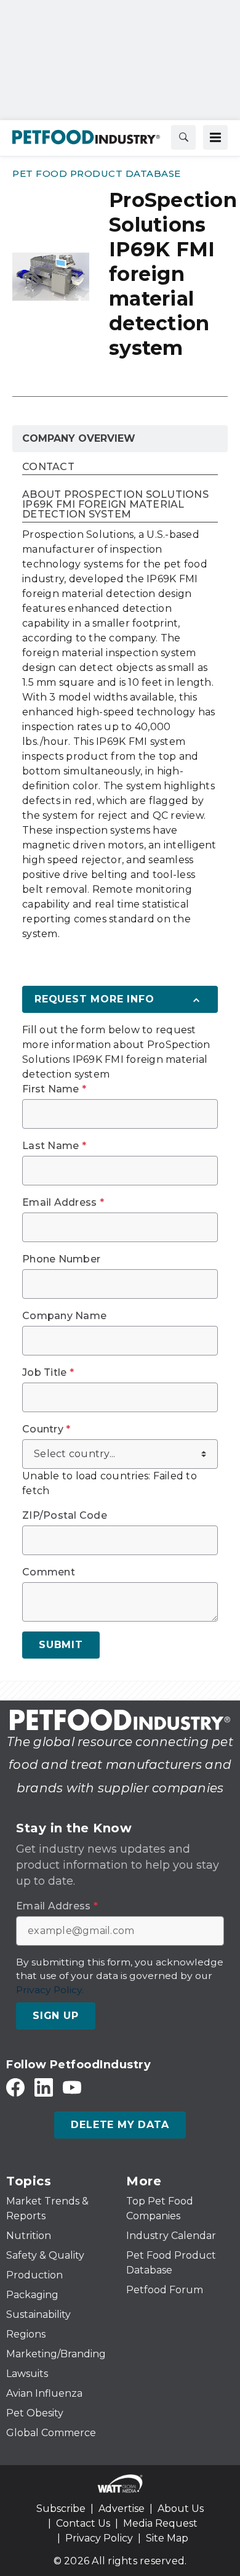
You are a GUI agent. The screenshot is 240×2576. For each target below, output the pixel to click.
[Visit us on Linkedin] (44, 2087)
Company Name (64, 1316)
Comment (49, 1572)
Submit (61, 1645)
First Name (54, 1089)
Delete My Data (120, 2125)
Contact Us (83, 2523)
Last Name (54, 1146)
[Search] (183, 137)
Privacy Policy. (50, 1990)
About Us (181, 2509)
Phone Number (61, 1259)
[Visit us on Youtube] (72, 2087)
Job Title (48, 1373)
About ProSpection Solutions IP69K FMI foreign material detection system (115, 505)
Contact (48, 467)
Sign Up (56, 2016)
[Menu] (215, 137)
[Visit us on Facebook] (15, 2087)
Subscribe (61, 2509)
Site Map (167, 2538)
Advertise (122, 2509)
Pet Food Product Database (97, 173)
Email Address (63, 1203)
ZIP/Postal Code (65, 1516)
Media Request (160, 2523)
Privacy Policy (99, 2538)
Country (46, 1429)
